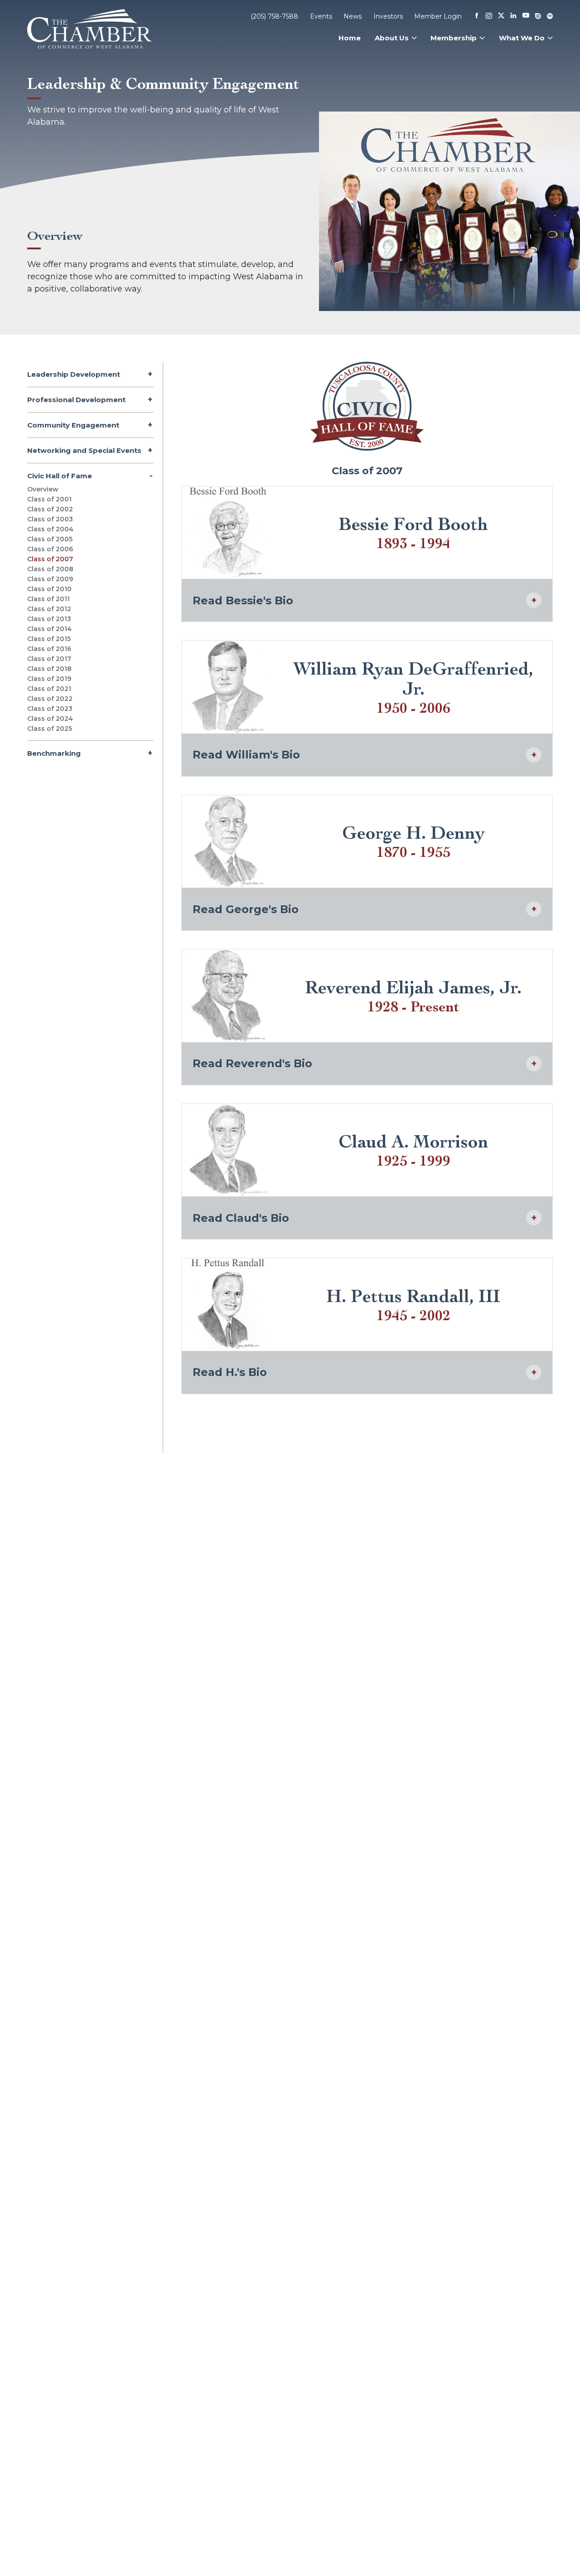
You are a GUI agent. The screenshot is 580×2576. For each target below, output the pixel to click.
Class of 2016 (49, 649)
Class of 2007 (50, 559)
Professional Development (76, 400)
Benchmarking (54, 753)
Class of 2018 (49, 669)
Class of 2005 (50, 539)
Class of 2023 (50, 709)
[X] (501, 16)
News (353, 16)
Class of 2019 (49, 679)
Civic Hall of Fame (60, 476)
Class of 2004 (50, 529)
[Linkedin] (513, 16)
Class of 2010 (49, 589)
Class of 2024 (50, 719)
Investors (388, 16)
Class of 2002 (50, 509)
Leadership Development (74, 374)
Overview (43, 489)
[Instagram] (489, 16)
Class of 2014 (49, 629)
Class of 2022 (50, 699)
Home (350, 38)
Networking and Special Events (84, 450)
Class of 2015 (49, 639)
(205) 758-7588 (274, 16)
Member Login (438, 16)
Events (321, 16)
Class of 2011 (48, 599)
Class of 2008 (50, 569)
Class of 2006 (50, 549)
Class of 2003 (50, 519)
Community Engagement (73, 425)
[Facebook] (477, 16)
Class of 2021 (49, 689)
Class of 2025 (50, 729)
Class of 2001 (49, 499)
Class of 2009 (50, 579)
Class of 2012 (49, 609)
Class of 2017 (49, 659)
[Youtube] (526, 16)
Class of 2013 (49, 619)
